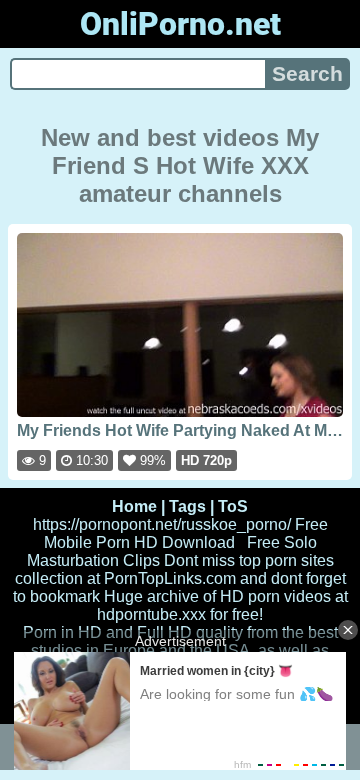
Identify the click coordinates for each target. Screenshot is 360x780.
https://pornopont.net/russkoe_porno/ (162, 524)
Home (134, 506)
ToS (233, 506)
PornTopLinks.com (170, 578)
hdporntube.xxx (151, 614)
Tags (187, 506)
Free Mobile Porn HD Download (186, 533)
